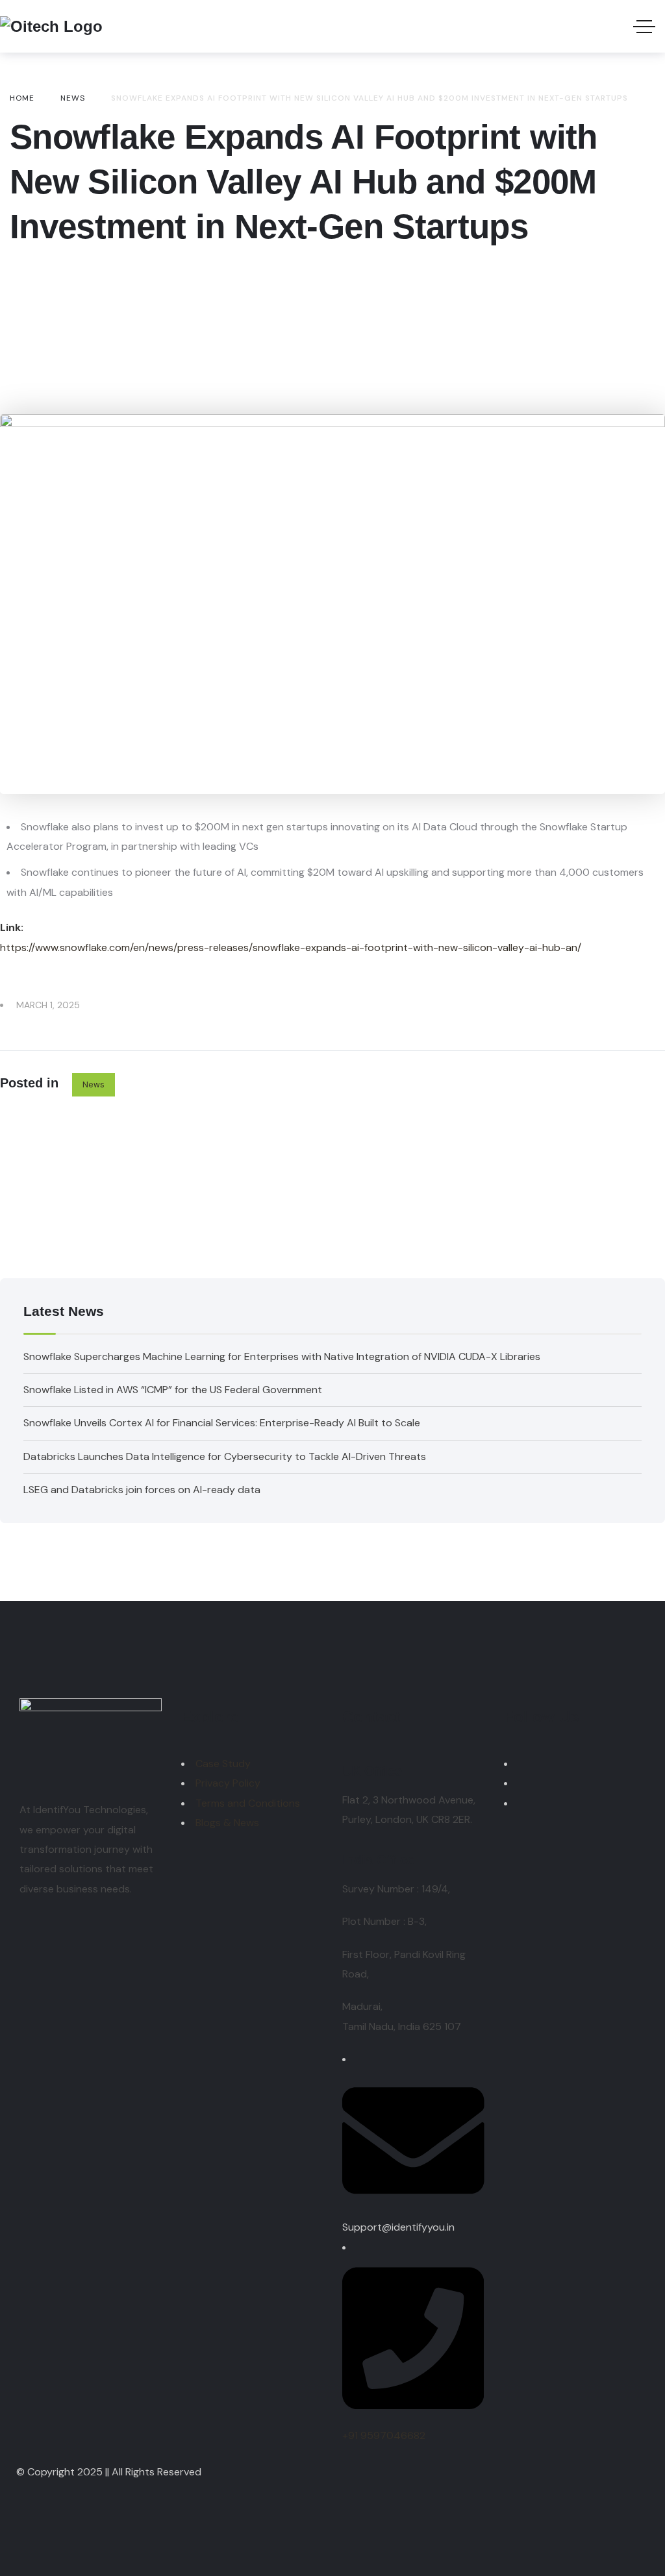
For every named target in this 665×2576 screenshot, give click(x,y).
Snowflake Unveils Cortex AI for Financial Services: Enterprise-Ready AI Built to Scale (222, 1423)
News (94, 1084)
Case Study (223, 1764)
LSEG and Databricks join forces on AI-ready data (142, 1490)
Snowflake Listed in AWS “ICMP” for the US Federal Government (173, 1390)
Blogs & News (227, 1823)
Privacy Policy (228, 1783)
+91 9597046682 (384, 2435)
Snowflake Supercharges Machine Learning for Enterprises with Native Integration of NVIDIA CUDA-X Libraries (282, 1356)
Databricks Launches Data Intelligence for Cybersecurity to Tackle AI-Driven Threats (225, 1456)
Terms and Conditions (248, 1803)
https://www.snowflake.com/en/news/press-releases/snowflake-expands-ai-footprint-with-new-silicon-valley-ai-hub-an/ (291, 947)
